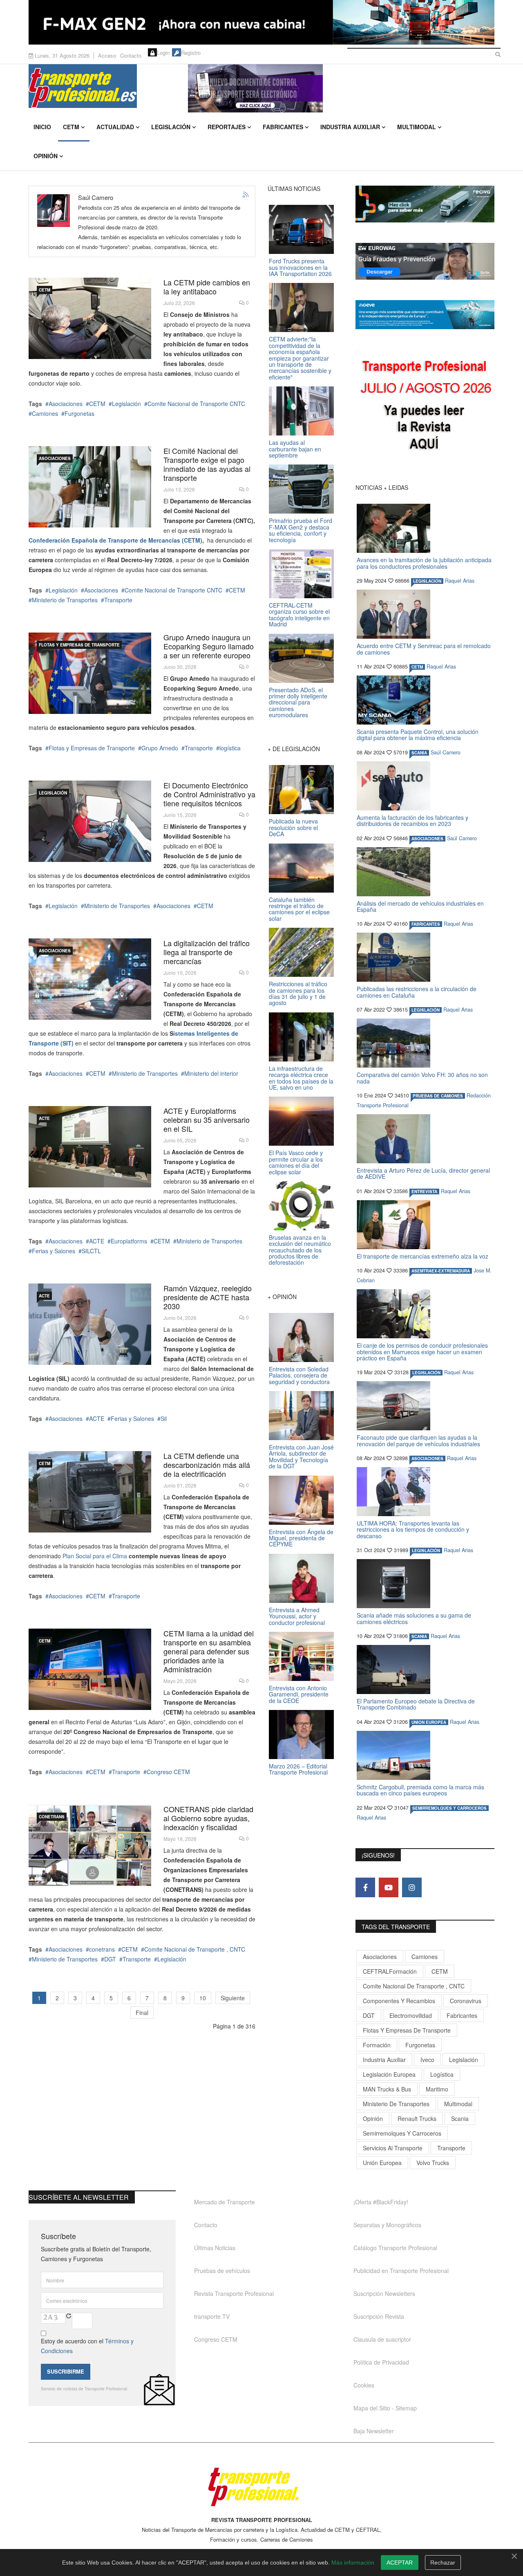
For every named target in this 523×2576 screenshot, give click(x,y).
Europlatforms (129, 1241)
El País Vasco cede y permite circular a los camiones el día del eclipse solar (296, 1162)
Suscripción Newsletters (384, 2293)
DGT (110, 1959)
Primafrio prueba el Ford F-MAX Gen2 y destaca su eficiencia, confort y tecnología (301, 530)
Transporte (118, 600)
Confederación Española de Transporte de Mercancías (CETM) (115, 540)
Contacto (131, 55)
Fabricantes (283, 127)
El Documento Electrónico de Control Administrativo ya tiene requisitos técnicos (209, 794)
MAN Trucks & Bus (387, 2089)
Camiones (45, 413)
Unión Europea (382, 2163)
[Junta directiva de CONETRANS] (90, 1845)
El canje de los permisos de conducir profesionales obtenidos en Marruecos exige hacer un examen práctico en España (422, 1352)
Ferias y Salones (54, 1251)
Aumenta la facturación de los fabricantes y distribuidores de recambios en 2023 (412, 820)
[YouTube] (389, 1887)
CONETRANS (52, 1817)
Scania (460, 2118)
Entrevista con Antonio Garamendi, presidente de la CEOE (299, 1694)
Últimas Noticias (215, 2248)
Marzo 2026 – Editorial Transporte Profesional (298, 1769)
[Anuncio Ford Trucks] (261, 22)
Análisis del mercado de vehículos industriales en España (420, 906)
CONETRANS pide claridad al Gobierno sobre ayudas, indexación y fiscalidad (208, 1818)
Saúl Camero (446, 752)
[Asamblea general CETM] (90, 1669)
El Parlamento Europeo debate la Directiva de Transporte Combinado (416, 1704)
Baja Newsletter (374, 2431)
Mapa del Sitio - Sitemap (385, 2408)
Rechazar (443, 2563)
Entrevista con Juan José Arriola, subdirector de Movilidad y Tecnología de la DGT (301, 1456)
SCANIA (419, 753)
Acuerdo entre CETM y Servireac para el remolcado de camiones (424, 649)
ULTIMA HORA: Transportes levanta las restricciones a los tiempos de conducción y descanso (413, 1529)
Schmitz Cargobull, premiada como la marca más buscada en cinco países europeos (420, 1790)
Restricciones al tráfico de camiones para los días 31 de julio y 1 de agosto (298, 993)
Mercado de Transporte (225, 2202)
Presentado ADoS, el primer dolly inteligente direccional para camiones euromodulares (298, 702)
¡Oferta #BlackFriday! (381, 2202)
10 (203, 1998)
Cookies (364, 2385)
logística (230, 748)
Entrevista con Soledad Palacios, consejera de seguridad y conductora (299, 1375)
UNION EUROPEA (429, 1722)
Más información (353, 2563)
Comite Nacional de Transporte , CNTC (195, 1949)
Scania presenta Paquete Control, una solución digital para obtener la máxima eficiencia (418, 735)
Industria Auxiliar (350, 127)
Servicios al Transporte (393, 2148)
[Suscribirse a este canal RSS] (246, 195)
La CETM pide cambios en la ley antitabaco (207, 287)
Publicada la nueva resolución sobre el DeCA (293, 827)
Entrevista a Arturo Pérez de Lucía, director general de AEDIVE (423, 1173)
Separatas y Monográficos (387, 2225)
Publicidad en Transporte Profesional (401, 2271)
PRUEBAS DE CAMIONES (438, 1096)
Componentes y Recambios (399, 2001)
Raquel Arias (460, 581)
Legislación (171, 127)
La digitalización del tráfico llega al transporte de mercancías (207, 952)
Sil (164, 1418)
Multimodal (417, 127)
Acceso (107, 55)
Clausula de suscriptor (382, 2339)
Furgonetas (79, 413)
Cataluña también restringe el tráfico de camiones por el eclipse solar (299, 909)
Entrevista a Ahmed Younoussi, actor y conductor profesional (297, 1616)
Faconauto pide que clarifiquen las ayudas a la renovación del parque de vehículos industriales (418, 1440)
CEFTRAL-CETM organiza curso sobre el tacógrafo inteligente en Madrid (299, 615)
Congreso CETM (168, 1772)
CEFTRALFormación (390, 1971)
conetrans (102, 1949)
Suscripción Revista (379, 2316)
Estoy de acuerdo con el (87, 2346)
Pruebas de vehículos (222, 2271)
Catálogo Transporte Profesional (395, 2248)
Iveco (427, 2060)
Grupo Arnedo (160, 748)
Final (142, 2013)
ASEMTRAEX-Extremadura (441, 1271)
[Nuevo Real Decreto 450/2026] (90, 979)
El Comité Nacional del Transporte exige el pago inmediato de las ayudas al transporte (207, 464)
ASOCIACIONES (55, 458)
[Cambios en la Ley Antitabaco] (90, 318)
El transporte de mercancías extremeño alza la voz (422, 1256)
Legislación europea (389, 2074)
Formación (377, 2045)
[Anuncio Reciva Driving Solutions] (425, 204)
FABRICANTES (426, 924)
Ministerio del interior (211, 1073)
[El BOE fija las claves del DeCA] (90, 821)
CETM (71, 127)
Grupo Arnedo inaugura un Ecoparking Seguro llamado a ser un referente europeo (209, 646)
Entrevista (424, 1192)
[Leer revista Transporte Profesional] (425, 407)
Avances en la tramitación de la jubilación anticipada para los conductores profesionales (424, 563)
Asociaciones (66, 404)
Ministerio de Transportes (65, 600)
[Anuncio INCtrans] (341, 88)
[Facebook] (365, 1887)
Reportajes (227, 127)
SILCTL (91, 1251)
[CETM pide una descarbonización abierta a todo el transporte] (90, 1492)
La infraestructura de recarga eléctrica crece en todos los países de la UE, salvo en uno (301, 1078)
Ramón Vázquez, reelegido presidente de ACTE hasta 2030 (208, 1297)
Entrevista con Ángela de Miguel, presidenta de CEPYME (301, 1538)
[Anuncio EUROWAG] (425, 261)
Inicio (42, 127)
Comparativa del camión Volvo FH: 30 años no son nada (422, 1078)
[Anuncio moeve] (425, 315)
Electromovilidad (411, 2015)
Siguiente (233, 1998)
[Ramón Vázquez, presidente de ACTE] (90, 1324)
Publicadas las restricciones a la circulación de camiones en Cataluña (417, 992)
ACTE (44, 1118)
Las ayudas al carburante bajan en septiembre (295, 449)
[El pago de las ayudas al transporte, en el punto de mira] (90, 487)
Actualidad (115, 127)
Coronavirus (466, 2001)
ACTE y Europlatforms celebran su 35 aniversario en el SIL (207, 1120)
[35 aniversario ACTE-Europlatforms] (90, 1147)
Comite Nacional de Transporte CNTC (196, 404)
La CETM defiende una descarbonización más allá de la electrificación (207, 1465)
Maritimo (437, 2089)
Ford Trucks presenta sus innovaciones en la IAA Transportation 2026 (300, 267)
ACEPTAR (400, 2563)
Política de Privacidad (381, 2362)
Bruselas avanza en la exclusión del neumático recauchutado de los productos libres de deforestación (300, 1250)
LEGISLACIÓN (53, 793)
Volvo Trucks (433, 2163)
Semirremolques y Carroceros (449, 1808)
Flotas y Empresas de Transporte (79, 645)
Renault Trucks (417, 2118)
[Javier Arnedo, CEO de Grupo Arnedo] (90, 673)
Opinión (46, 156)
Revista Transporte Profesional (234, 2293)
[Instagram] (412, 1887)
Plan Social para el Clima (95, 1556)
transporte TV (212, 2316)
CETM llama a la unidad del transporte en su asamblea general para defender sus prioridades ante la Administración (209, 1651)
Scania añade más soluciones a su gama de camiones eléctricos (414, 1618)
